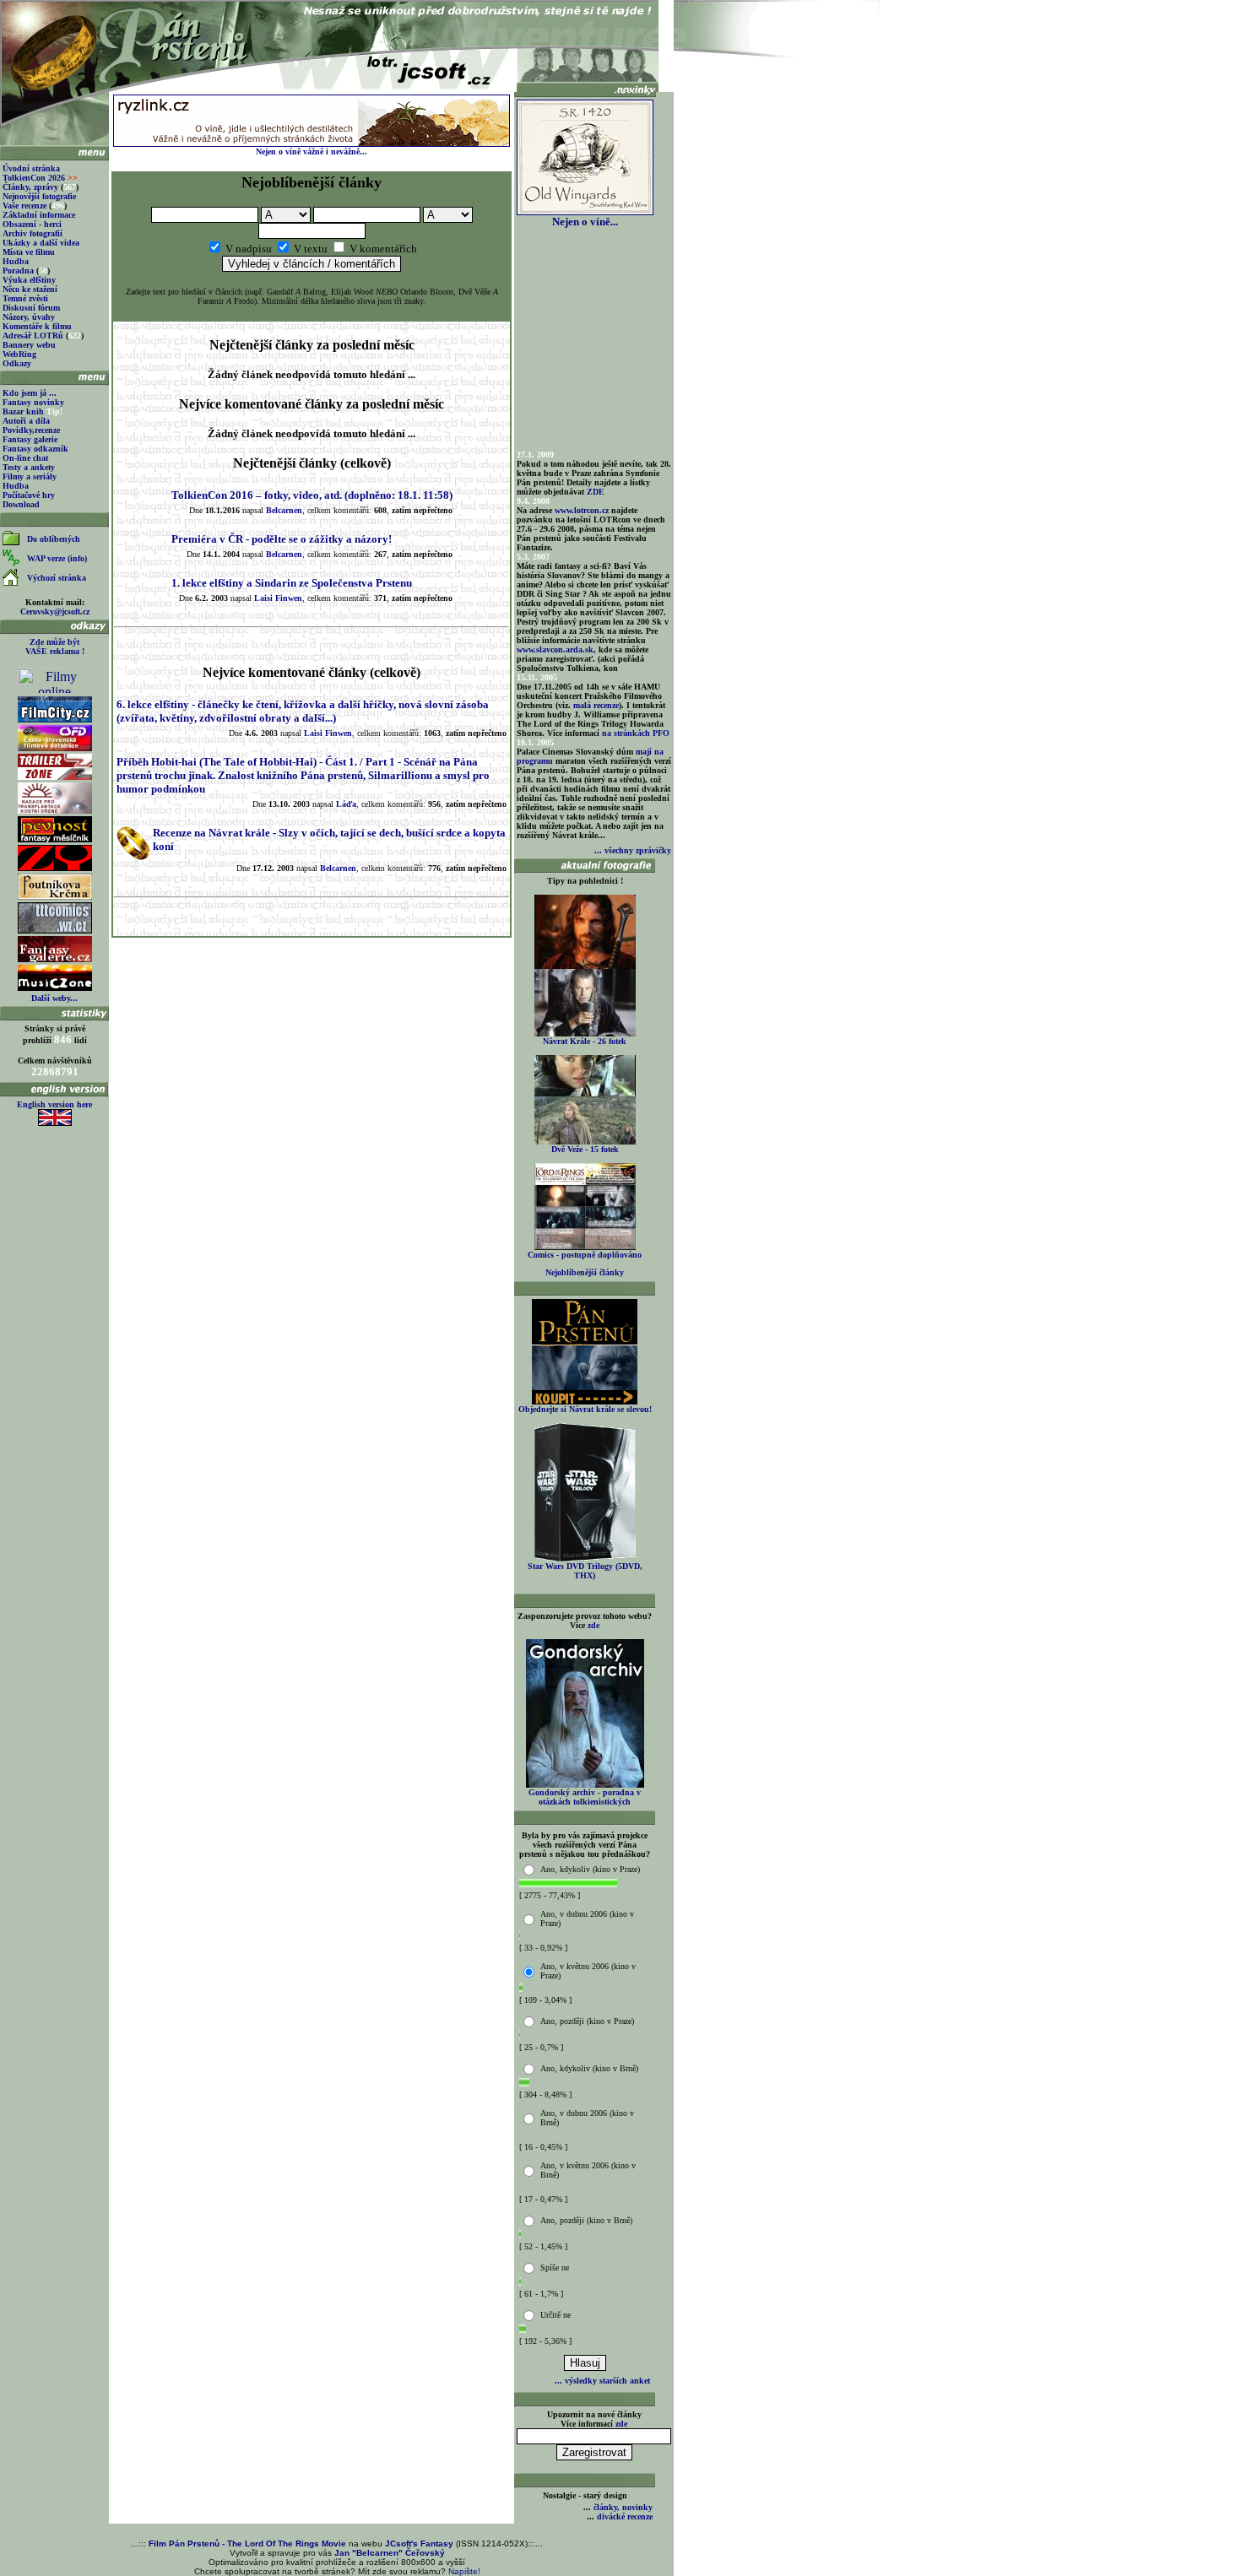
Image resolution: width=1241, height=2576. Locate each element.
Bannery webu (29, 345)
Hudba (16, 261)
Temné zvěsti (25, 298)
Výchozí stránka (57, 578)
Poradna (18, 271)
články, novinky (623, 2507)
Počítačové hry (29, 495)
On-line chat (25, 458)
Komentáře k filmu (37, 326)
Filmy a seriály (30, 476)
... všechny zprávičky (633, 850)
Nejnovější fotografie (39, 196)
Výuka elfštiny (29, 280)
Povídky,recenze (31, 430)
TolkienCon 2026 (40, 178)
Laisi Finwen (278, 598)
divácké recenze (625, 2516)
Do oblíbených (54, 539)
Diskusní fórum (31, 308)
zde (593, 1625)
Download (21, 504)
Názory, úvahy (29, 317)
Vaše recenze (24, 206)
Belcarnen (284, 510)
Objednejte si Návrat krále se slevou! (585, 1409)
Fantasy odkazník (35, 449)
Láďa (346, 804)
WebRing (19, 354)
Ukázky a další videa (41, 243)
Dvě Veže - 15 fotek (585, 1149)
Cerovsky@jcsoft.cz (55, 612)
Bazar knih (23, 411)
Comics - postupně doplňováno (585, 1255)
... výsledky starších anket (602, 2381)
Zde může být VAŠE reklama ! (55, 647)
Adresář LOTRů (33, 336)
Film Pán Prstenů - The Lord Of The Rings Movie (247, 2544)
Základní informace (39, 215)
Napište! (464, 2571)
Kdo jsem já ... (30, 393)
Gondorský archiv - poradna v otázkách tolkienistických (585, 1797)
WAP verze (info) (57, 558)
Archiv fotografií (33, 233)
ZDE (596, 492)
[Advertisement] (312, 978)
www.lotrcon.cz (582, 510)
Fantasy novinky (33, 402)
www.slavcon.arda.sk (555, 649)
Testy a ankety (29, 467)
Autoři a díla (26, 421)
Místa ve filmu (29, 252)
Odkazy (17, 363)
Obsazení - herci (32, 224)
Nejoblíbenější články (585, 1272)
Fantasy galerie (30, 439)
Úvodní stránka (31, 168)
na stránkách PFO (636, 733)
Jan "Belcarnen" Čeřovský (390, 2553)
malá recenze (596, 705)
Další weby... (54, 998)
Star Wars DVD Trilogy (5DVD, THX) (585, 1571)
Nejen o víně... (585, 222)
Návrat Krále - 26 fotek (585, 1041)
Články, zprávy (30, 187)
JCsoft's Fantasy (419, 2544)
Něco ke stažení (30, 289)
